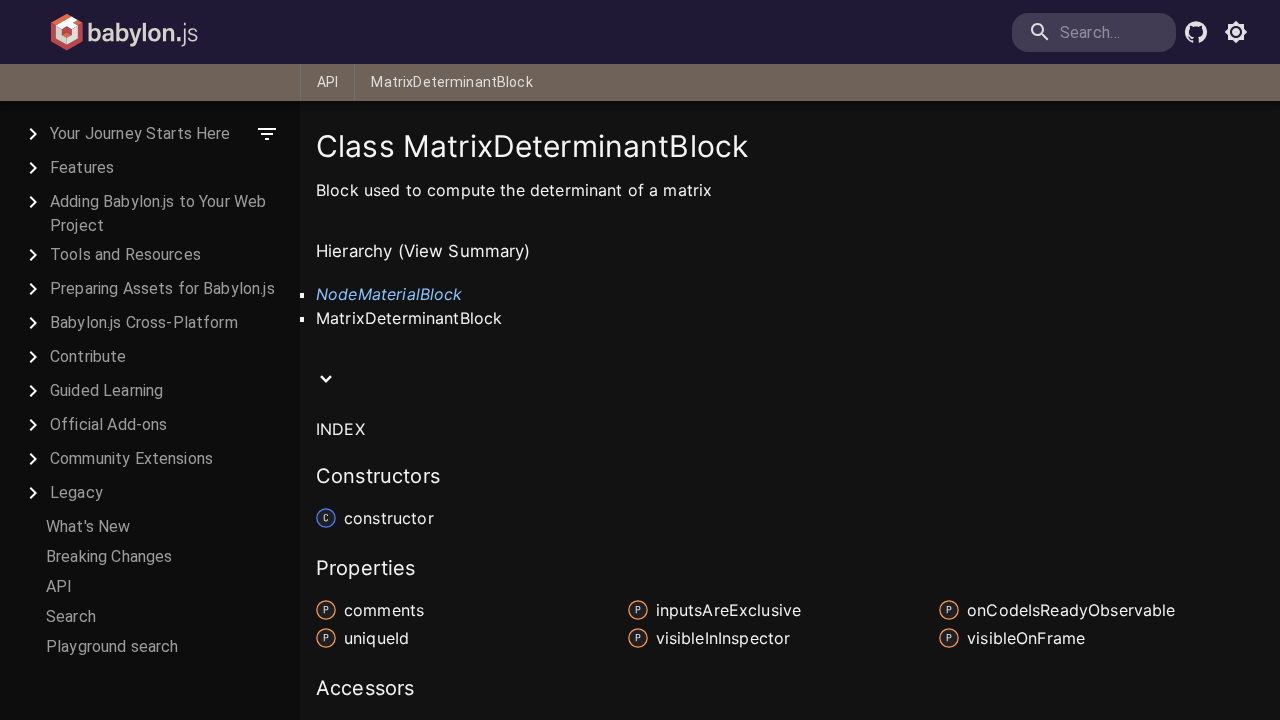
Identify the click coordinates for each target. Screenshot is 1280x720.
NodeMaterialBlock (389, 294)
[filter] (267, 134)
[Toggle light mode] (1236, 32)
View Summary (464, 251)
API (327, 82)
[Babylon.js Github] (1196, 32)
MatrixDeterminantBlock (451, 82)
